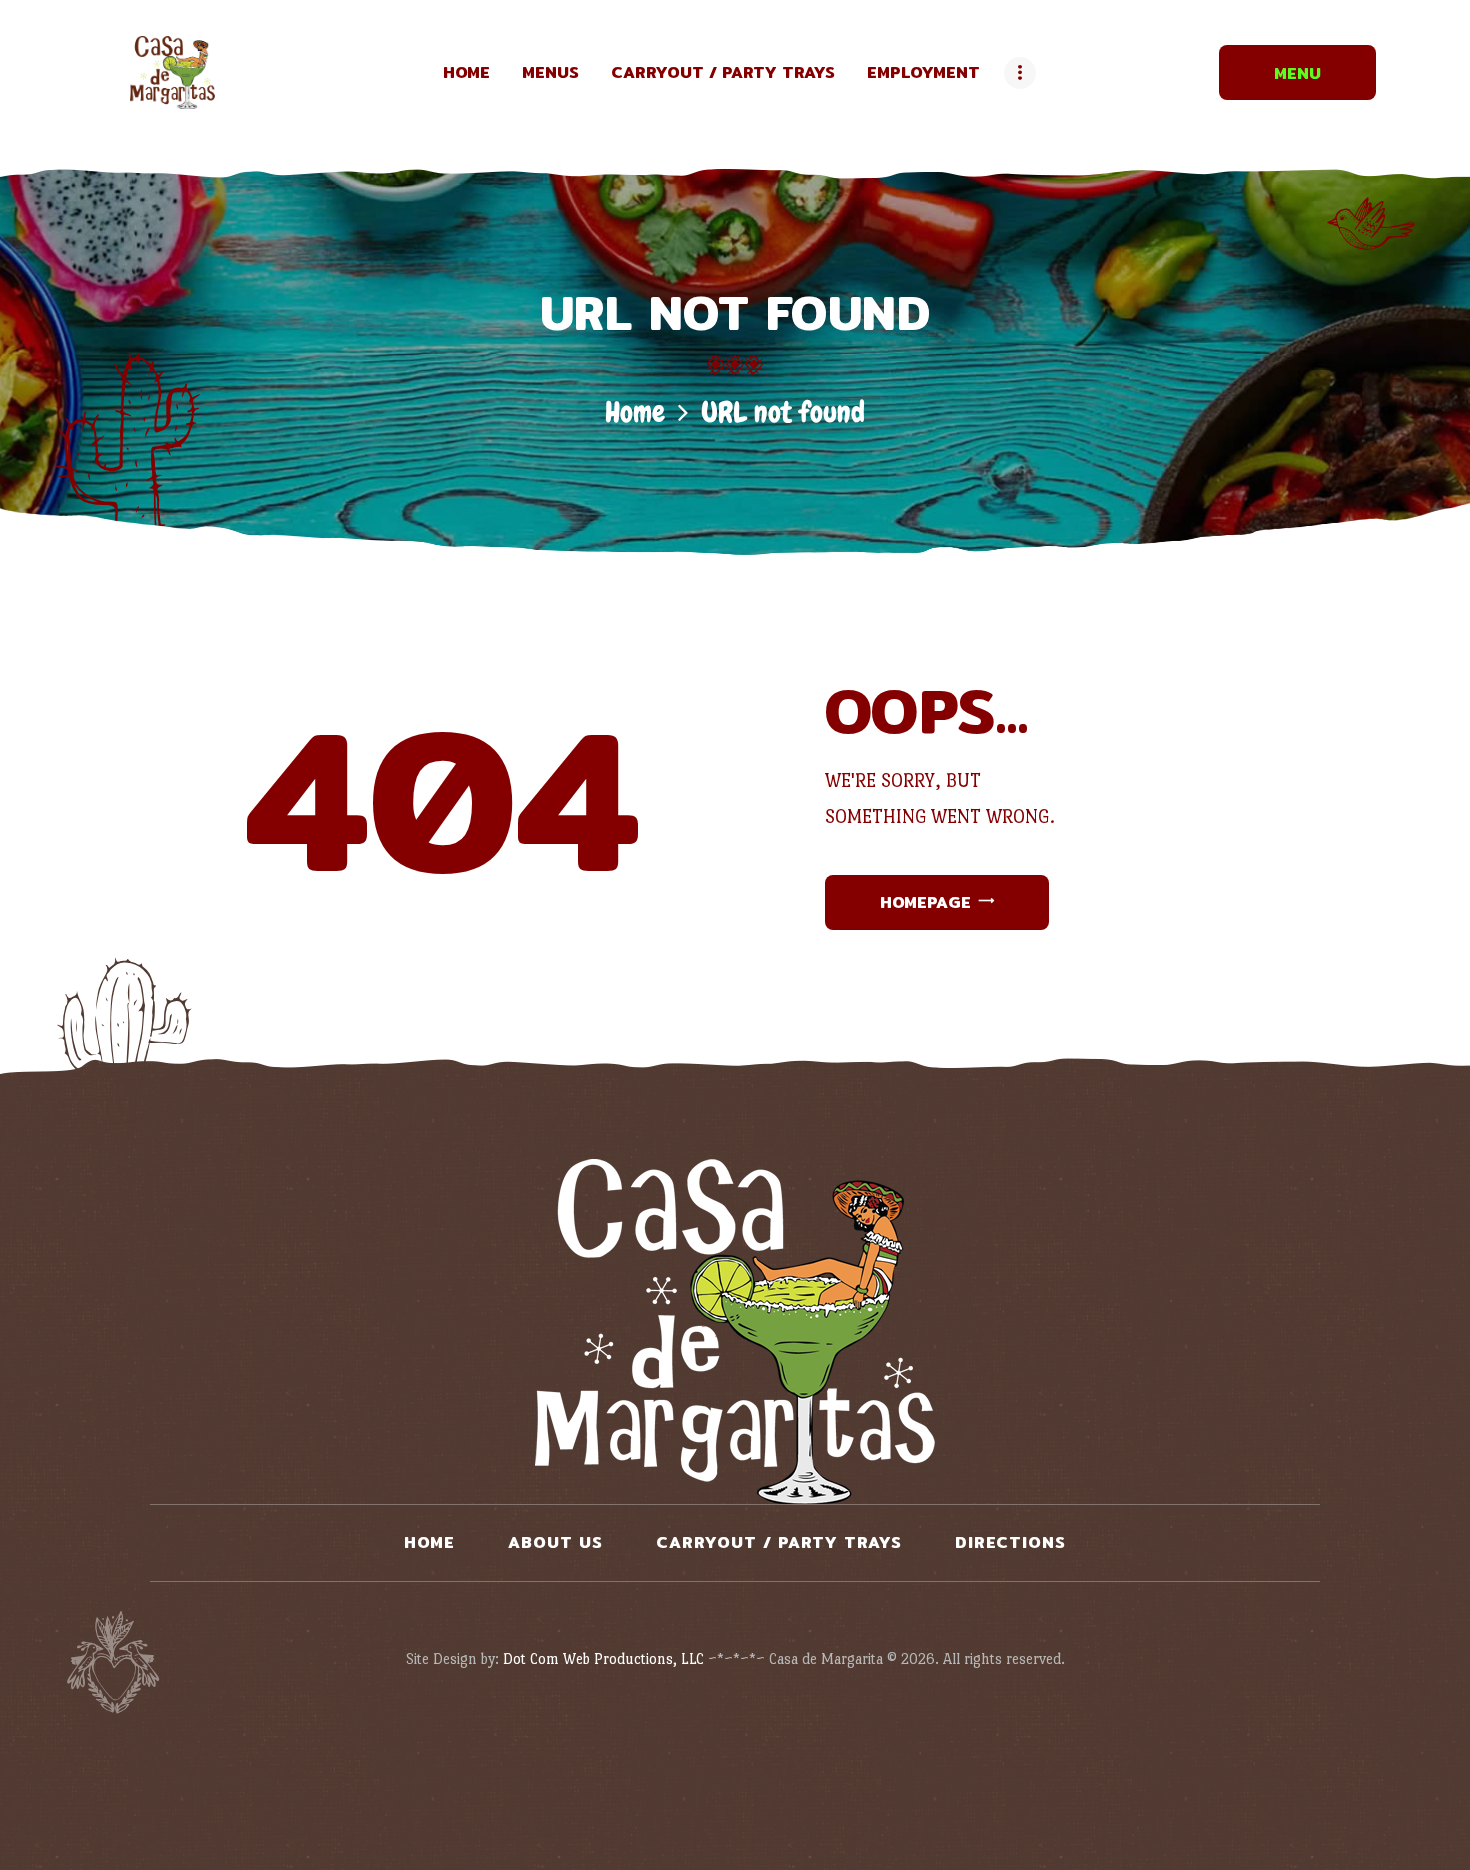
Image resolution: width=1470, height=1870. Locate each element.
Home (635, 412)
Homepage (925, 902)
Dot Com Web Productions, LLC (603, 1658)
